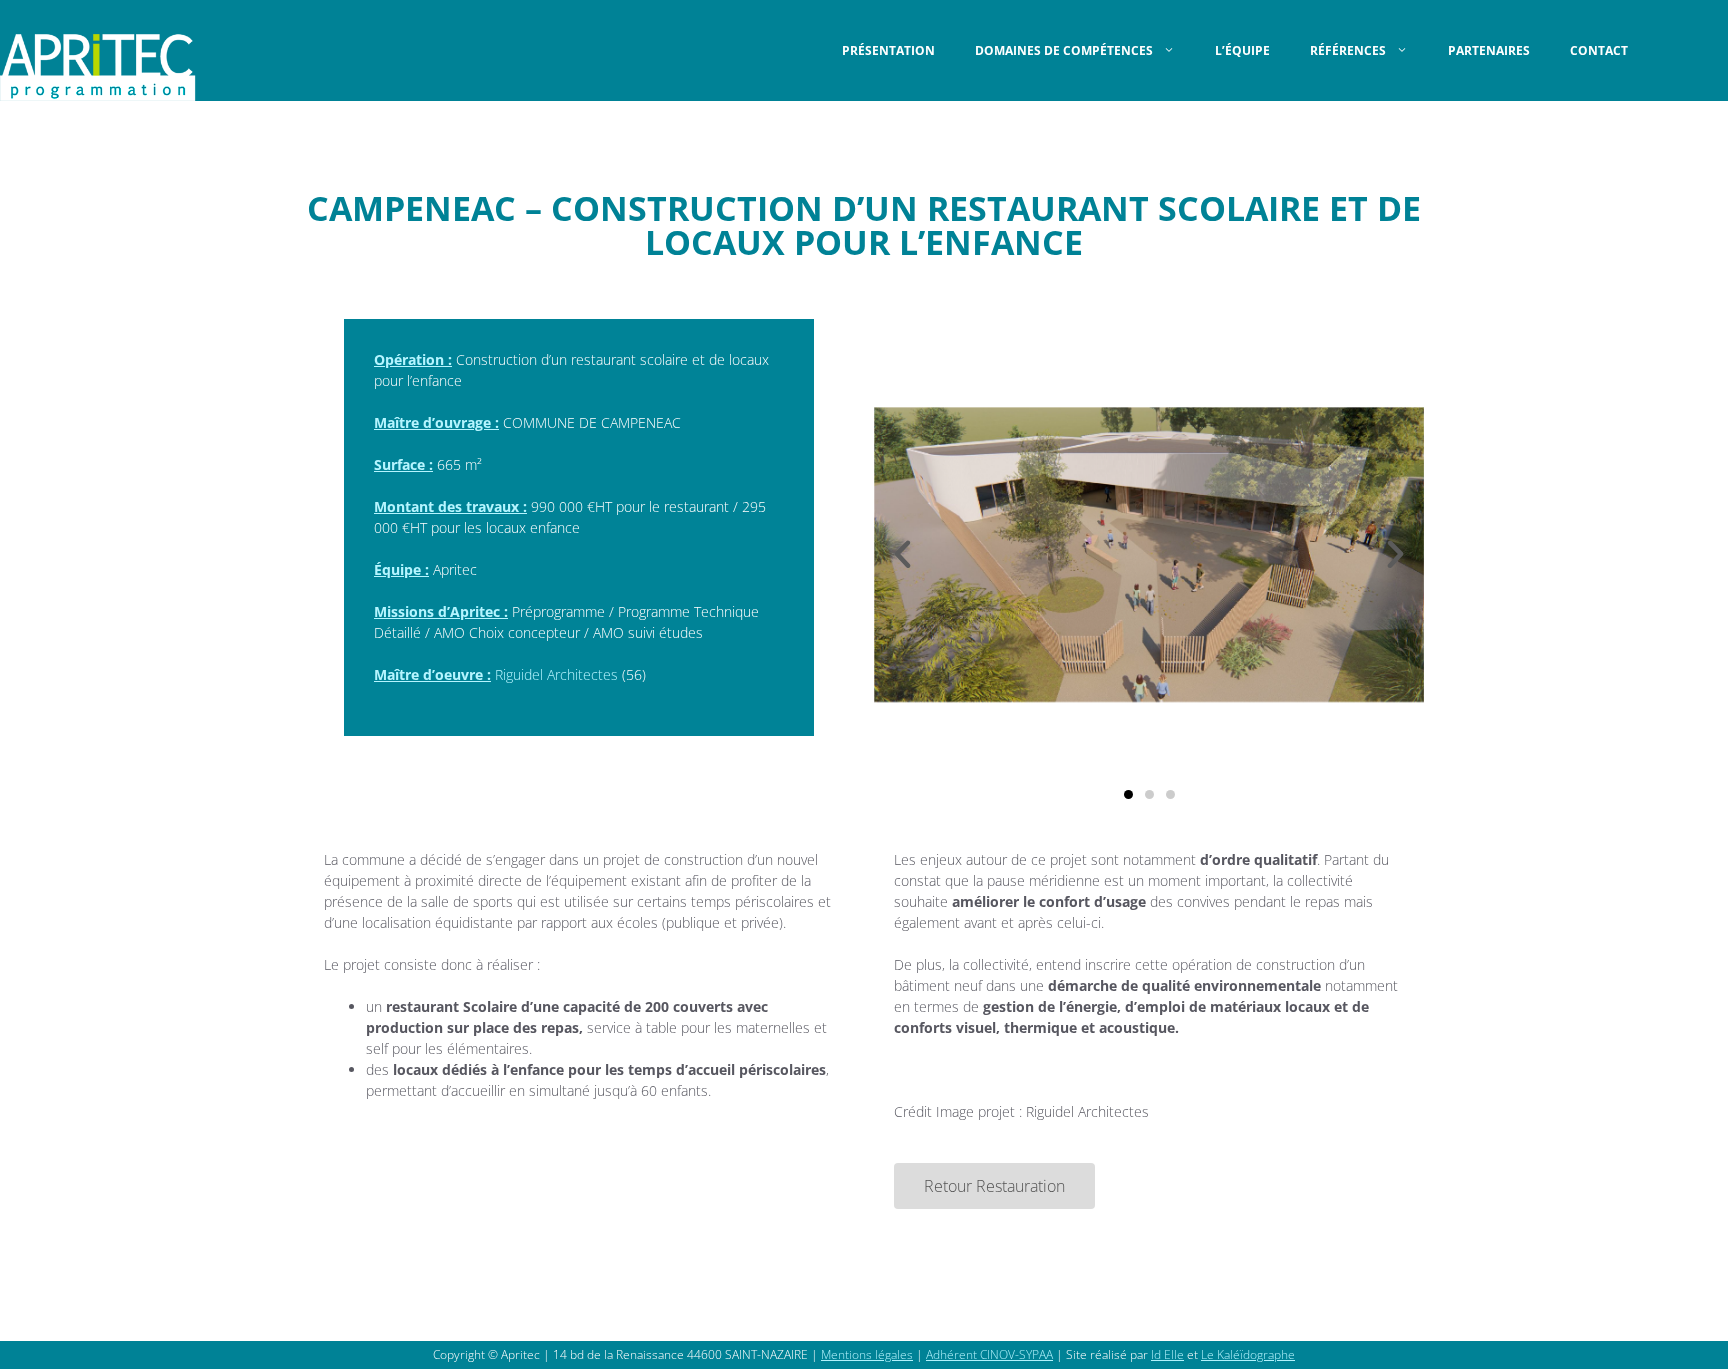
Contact (1599, 50)
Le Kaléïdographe (1248, 1354)
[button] (902, 554)
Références (1348, 50)
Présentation (888, 50)
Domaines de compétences (1064, 50)
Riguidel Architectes (556, 674)
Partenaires (1489, 50)
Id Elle (1167, 1354)
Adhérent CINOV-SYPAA (989, 1354)
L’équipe (1242, 50)
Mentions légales (867, 1354)
